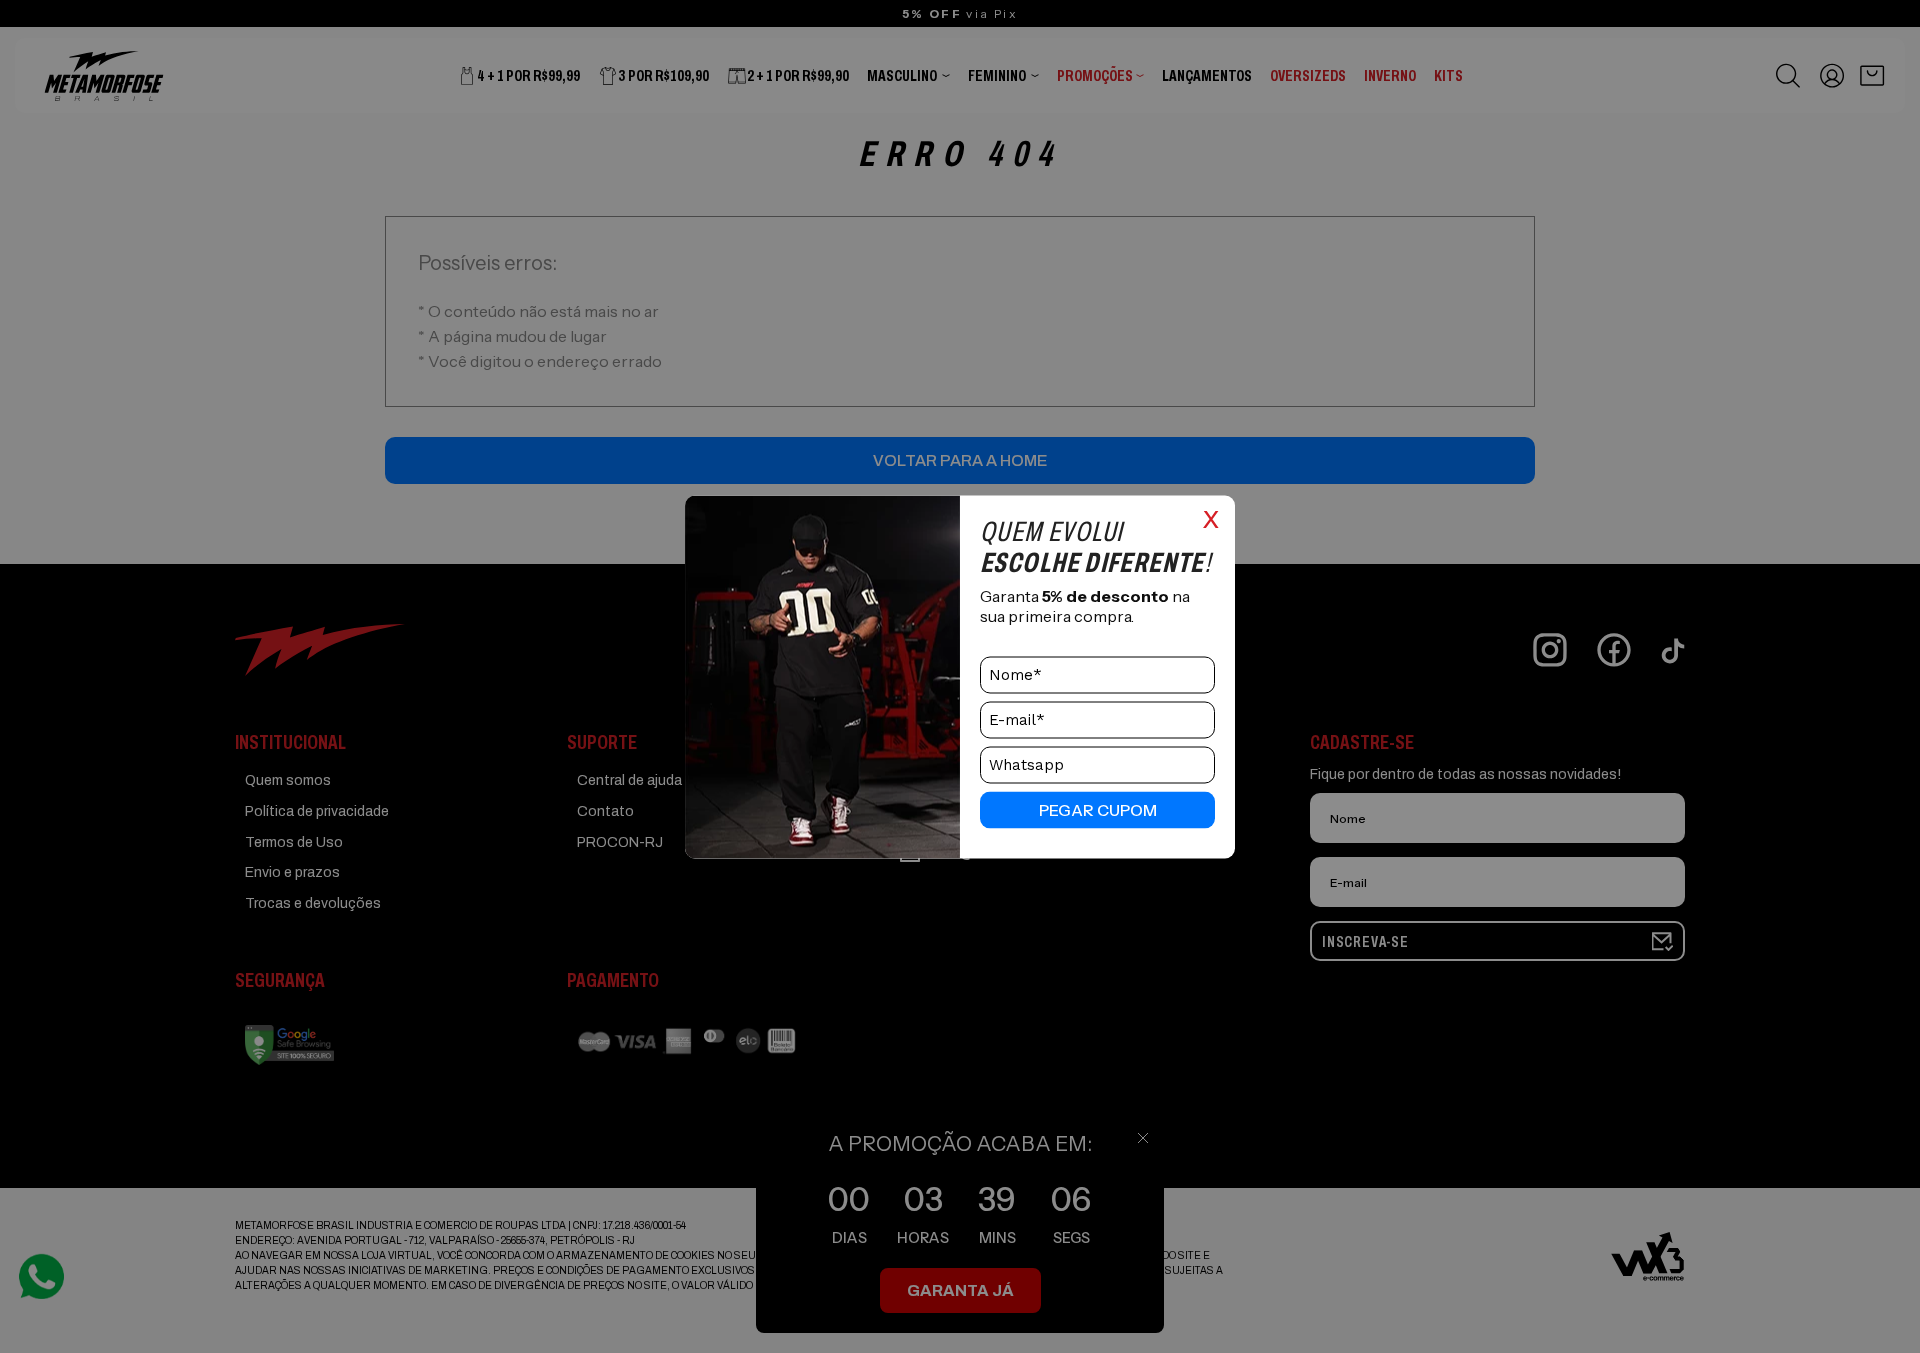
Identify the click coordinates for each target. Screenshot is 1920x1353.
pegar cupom (1098, 810)
